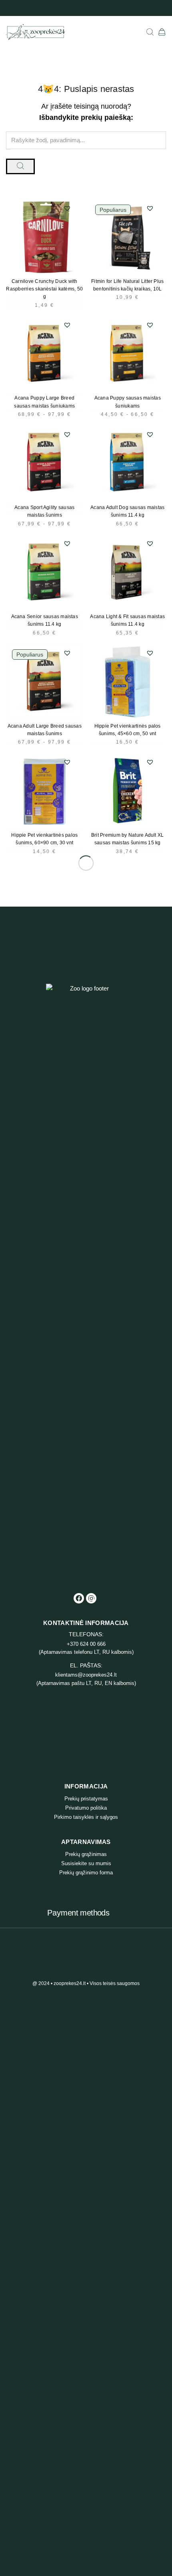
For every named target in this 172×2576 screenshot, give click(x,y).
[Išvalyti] (8, 149)
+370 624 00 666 (86, 1644)
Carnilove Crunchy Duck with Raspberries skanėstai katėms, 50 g (44, 289)
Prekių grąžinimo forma (86, 1873)
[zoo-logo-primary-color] (35, 32)
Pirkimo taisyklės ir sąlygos (86, 1817)
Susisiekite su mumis (86, 1863)
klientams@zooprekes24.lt (86, 1675)
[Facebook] (79, 1598)
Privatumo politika (86, 1808)
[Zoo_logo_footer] (86, 1283)
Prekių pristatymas (86, 1799)
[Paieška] (150, 32)
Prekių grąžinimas (86, 1854)
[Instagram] (91, 1598)
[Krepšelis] (162, 32)
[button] (67, 208)
